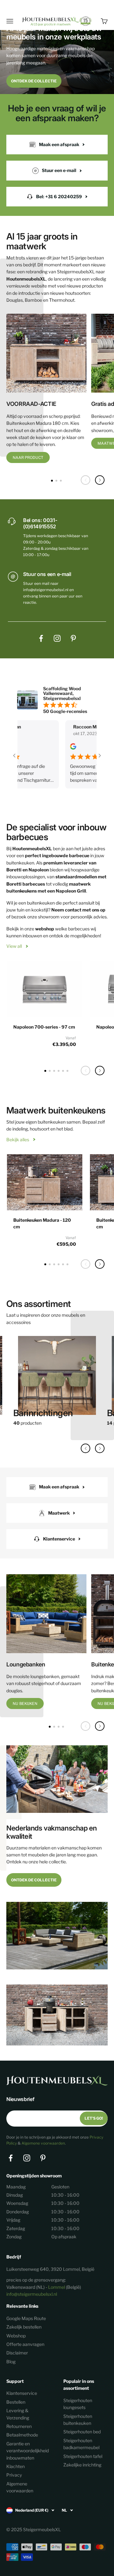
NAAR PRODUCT (28, 457)
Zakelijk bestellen (24, 2327)
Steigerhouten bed (82, 2432)
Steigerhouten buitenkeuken (78, 2420)
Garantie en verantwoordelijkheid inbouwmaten (28, 2451)
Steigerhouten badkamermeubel (81, 2444)
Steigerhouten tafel (83, 2456)
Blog (11, 2362)
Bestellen (16, 2402)
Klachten (16, 2466)
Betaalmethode (22, 2435)
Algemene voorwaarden (43, 2143)
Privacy (14, 2475)
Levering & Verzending (18, 2414)
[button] (100, 480)
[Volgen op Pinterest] (73, 638)
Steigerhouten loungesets (78, 2404)
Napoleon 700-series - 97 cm (44, 1027)
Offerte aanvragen (25, 2344)
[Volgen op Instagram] (57, 638)
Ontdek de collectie (34, 81)
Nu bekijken (25, 1703)
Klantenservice (22, 2393)
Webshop (16, 2336)
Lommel (57, 2287)
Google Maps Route (26, 2318)
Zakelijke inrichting (82, 2465)
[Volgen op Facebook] (41, 638)
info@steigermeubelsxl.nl (32, 2294)
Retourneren (19, 2426)
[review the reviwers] (44, 748)
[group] (57, 1384)
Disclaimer (17, 2353)
